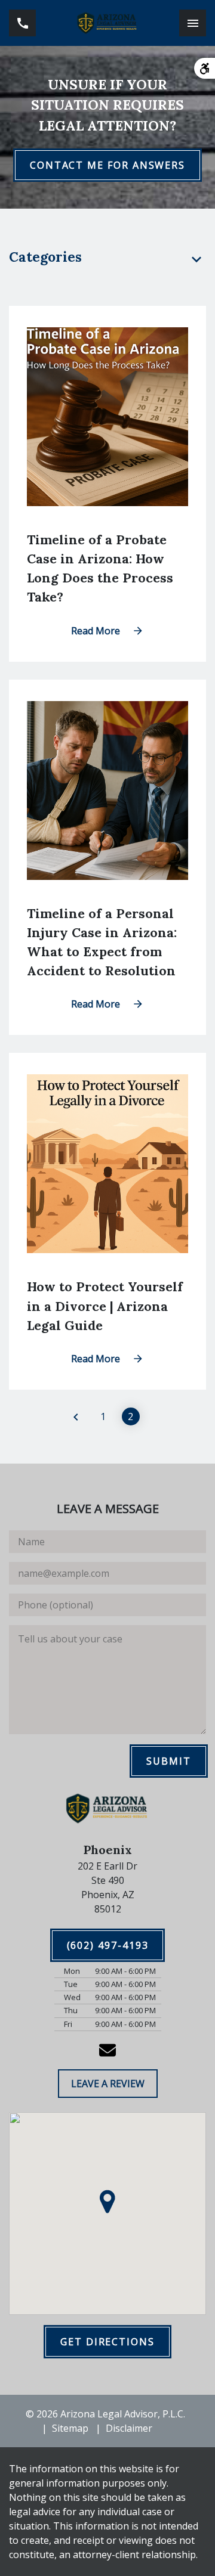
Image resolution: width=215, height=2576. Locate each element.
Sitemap (70, 2428)
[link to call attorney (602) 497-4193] (22, 23)
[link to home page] (107, 23)
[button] (107, 2202)
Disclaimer (129, 2428)
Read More (96, 631)
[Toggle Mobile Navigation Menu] (193, 23)
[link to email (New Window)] (107, 2050)
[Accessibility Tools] (205, 68)
